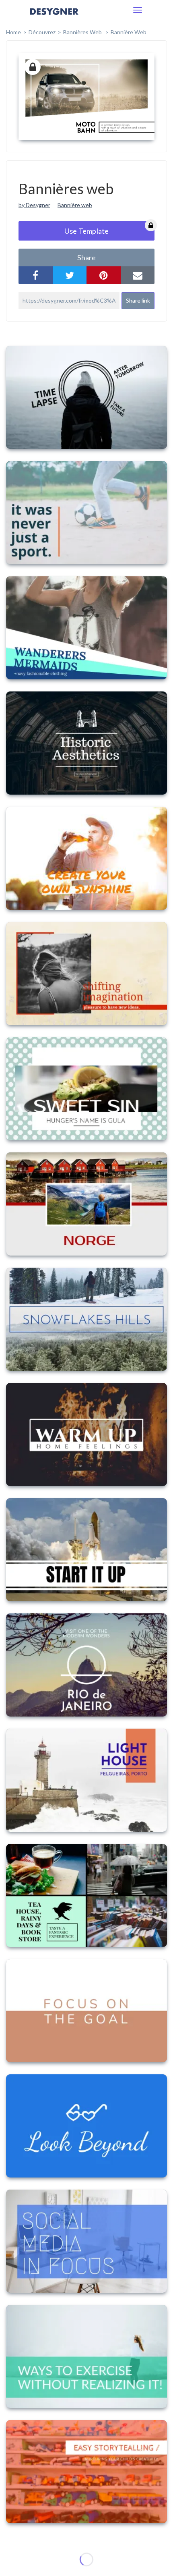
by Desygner (34, 205)
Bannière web (129, 32)
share (86, 257)
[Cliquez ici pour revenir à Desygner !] (54, 17)
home (13, 32)
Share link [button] (138, 300)
